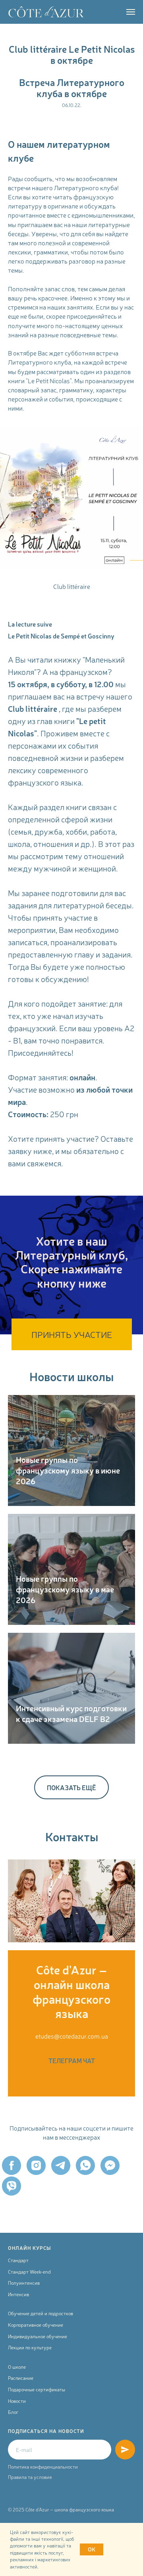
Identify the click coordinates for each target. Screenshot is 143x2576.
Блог (13, 2412)
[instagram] (36, 2165)
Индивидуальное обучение (38, 2336)
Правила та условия (30, 2477)
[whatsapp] (85, 2165)
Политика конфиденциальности (43, 2467)
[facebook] (12, 2165)
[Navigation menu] (131, 12)
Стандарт (18, 2260)
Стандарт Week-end (29, 2272)
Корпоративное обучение (36, 2325)
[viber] (12, 2186)
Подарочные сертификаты (37, 2389)
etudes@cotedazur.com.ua (72, 2036)
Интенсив (18, 2294)
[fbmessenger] (110, 2165)
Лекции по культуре (30, 2347)
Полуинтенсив (24, 2283)
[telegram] (61, 2165)
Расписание (21, 2378)
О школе (17, 2367)
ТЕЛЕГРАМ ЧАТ (72, 2060)
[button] (72, 1334)
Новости (17, 2401)
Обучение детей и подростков (41, 2313)
